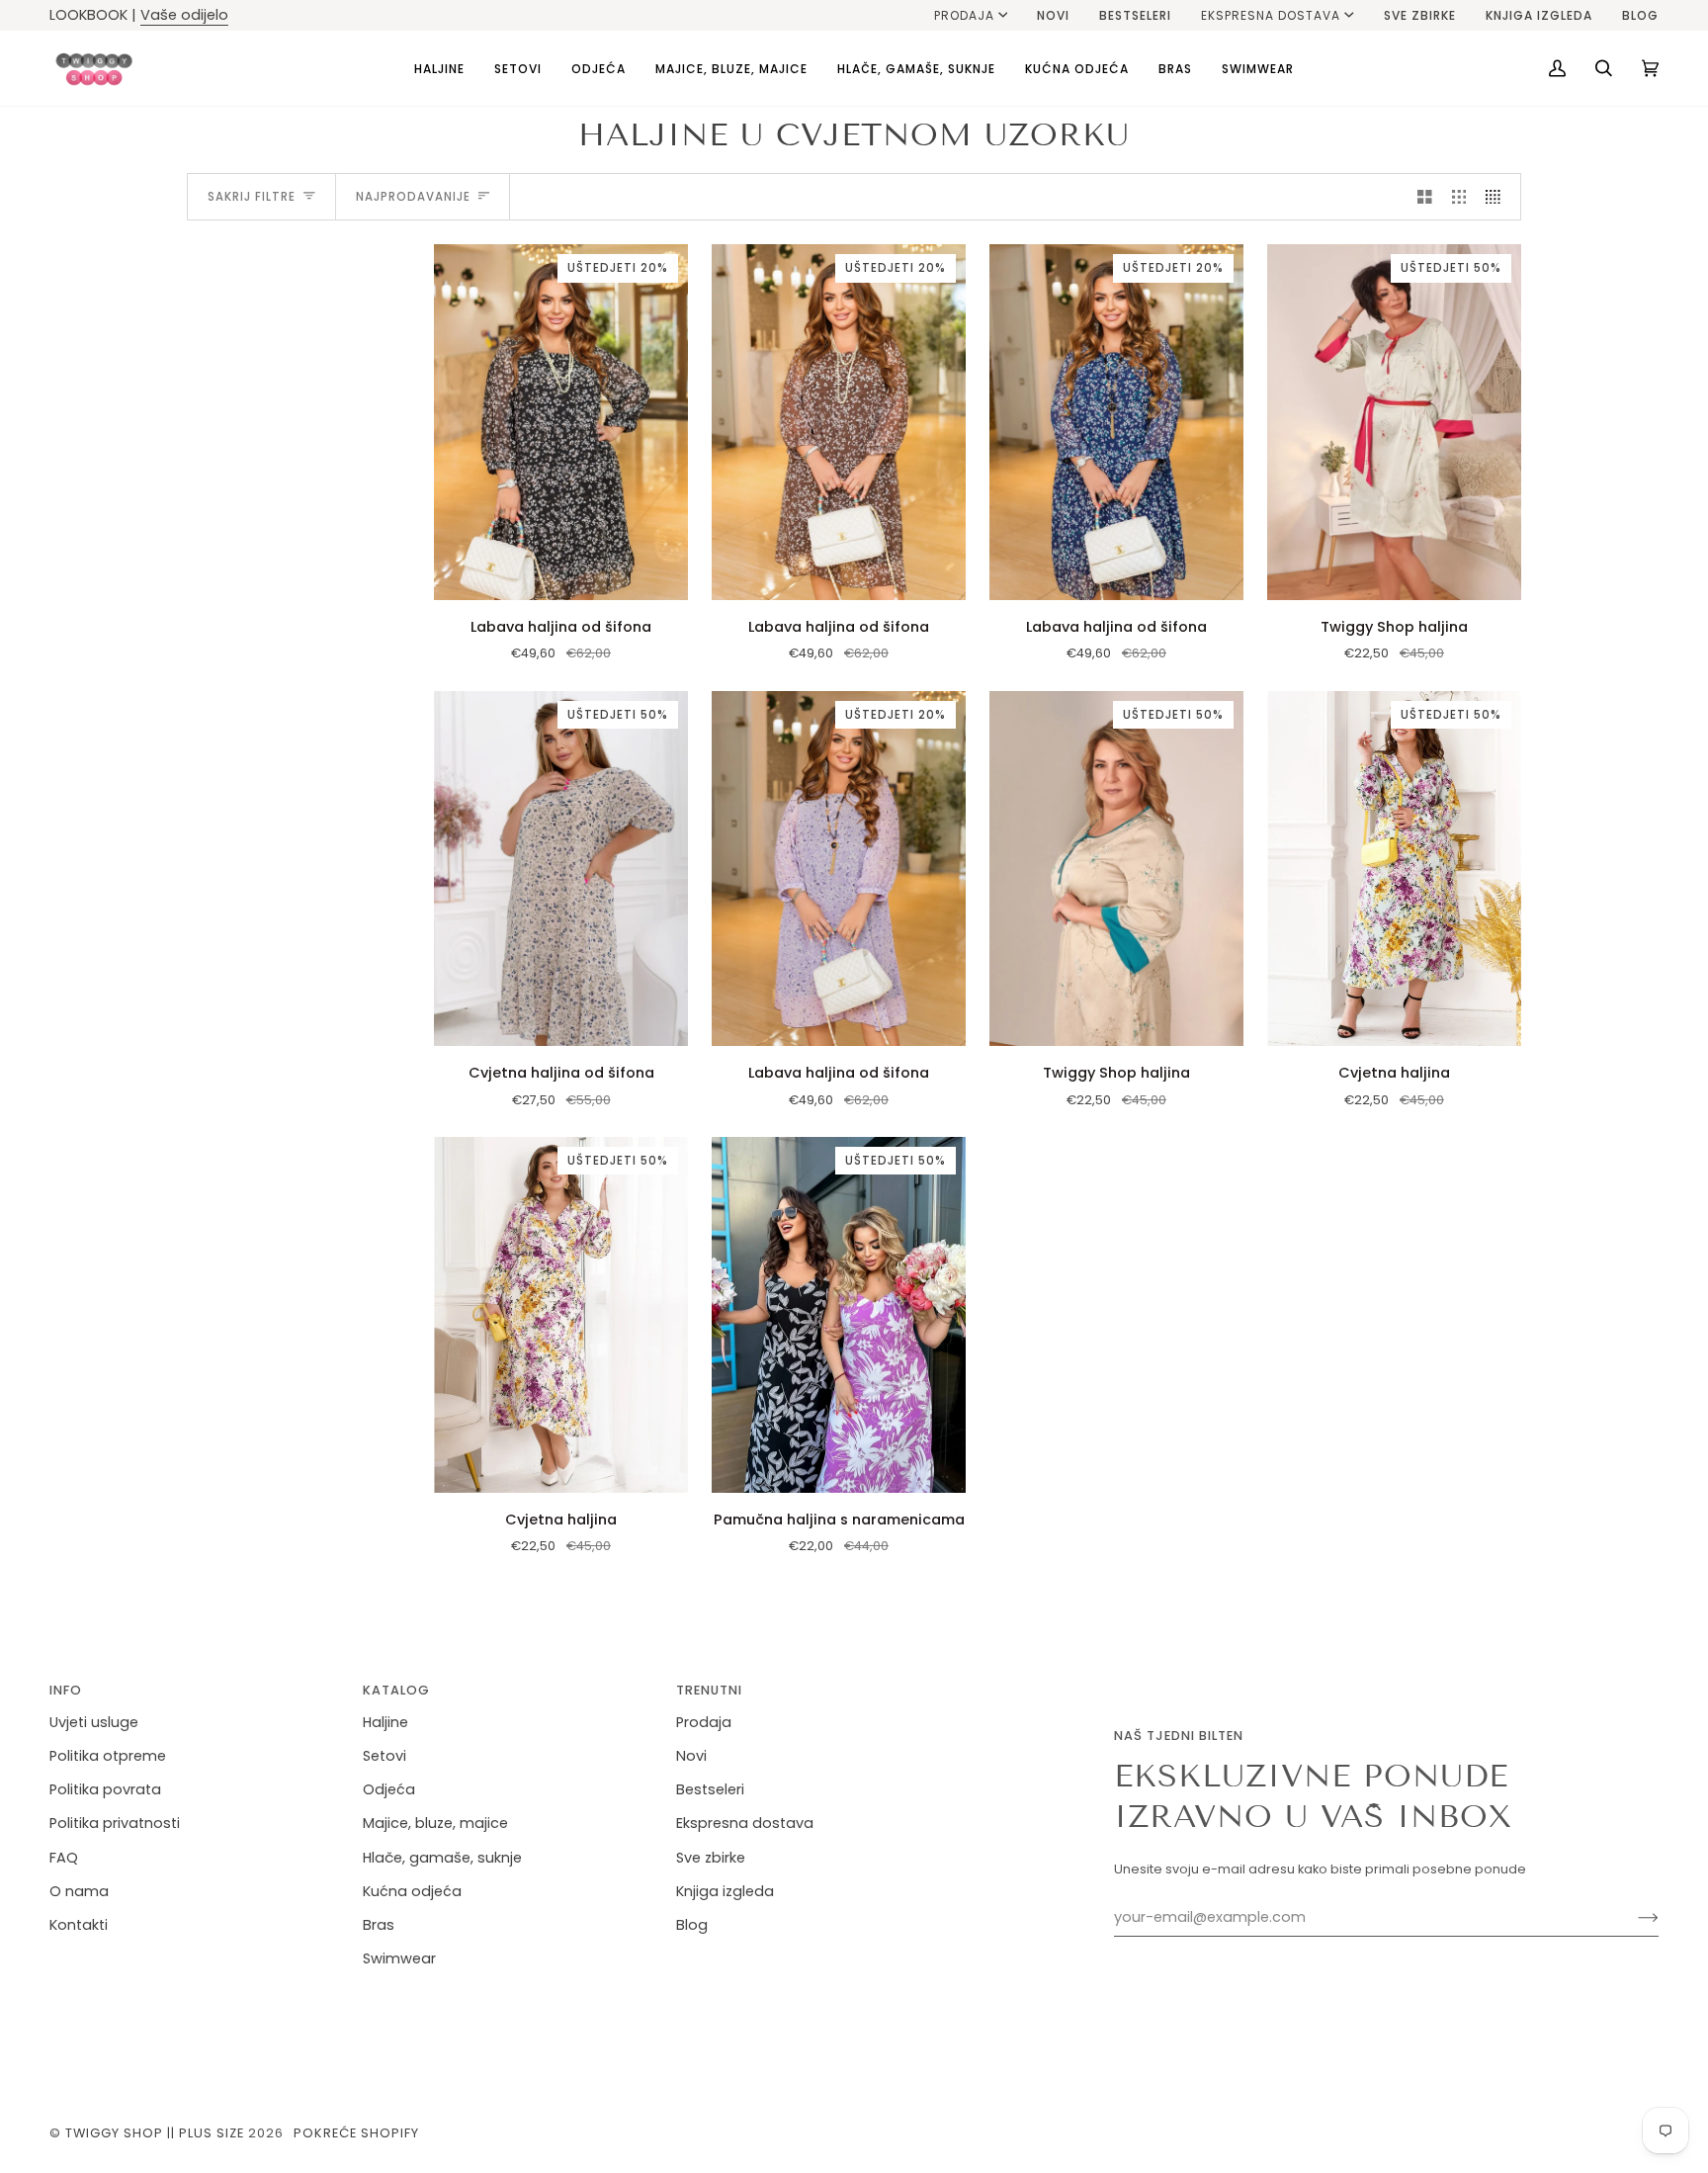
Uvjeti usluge (94, 1722)
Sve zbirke (711, 1858)
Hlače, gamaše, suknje (442, 1858)
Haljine (385, 1722)
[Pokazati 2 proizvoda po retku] (1425, 197)
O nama (79, 1891)
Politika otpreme (108, 1756)
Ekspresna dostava (1271, 15)
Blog (692, 1925)
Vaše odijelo (184, 15)
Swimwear (399, 1958)
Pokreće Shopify (356, 2133)
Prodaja (964, 15)
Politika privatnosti (115, 1823)
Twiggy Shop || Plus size (155, 2133)
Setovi (384, 1756)
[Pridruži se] (1632, 1918)
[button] (439, 68)
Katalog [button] (396, 1690)
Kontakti (79, 1925)
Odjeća (389, 1789)
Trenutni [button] (709, 1690)
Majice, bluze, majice (435, 1823)
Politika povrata (105, 1789)
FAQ (64, 1858)
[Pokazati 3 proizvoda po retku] (1459, 197)
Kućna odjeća (412, 1891)
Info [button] (66, 1690)
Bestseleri (710, 1789)
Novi (691, 1756)
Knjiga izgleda (725, 1891)
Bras (379, 1925)
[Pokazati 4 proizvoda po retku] (1498, 197)
